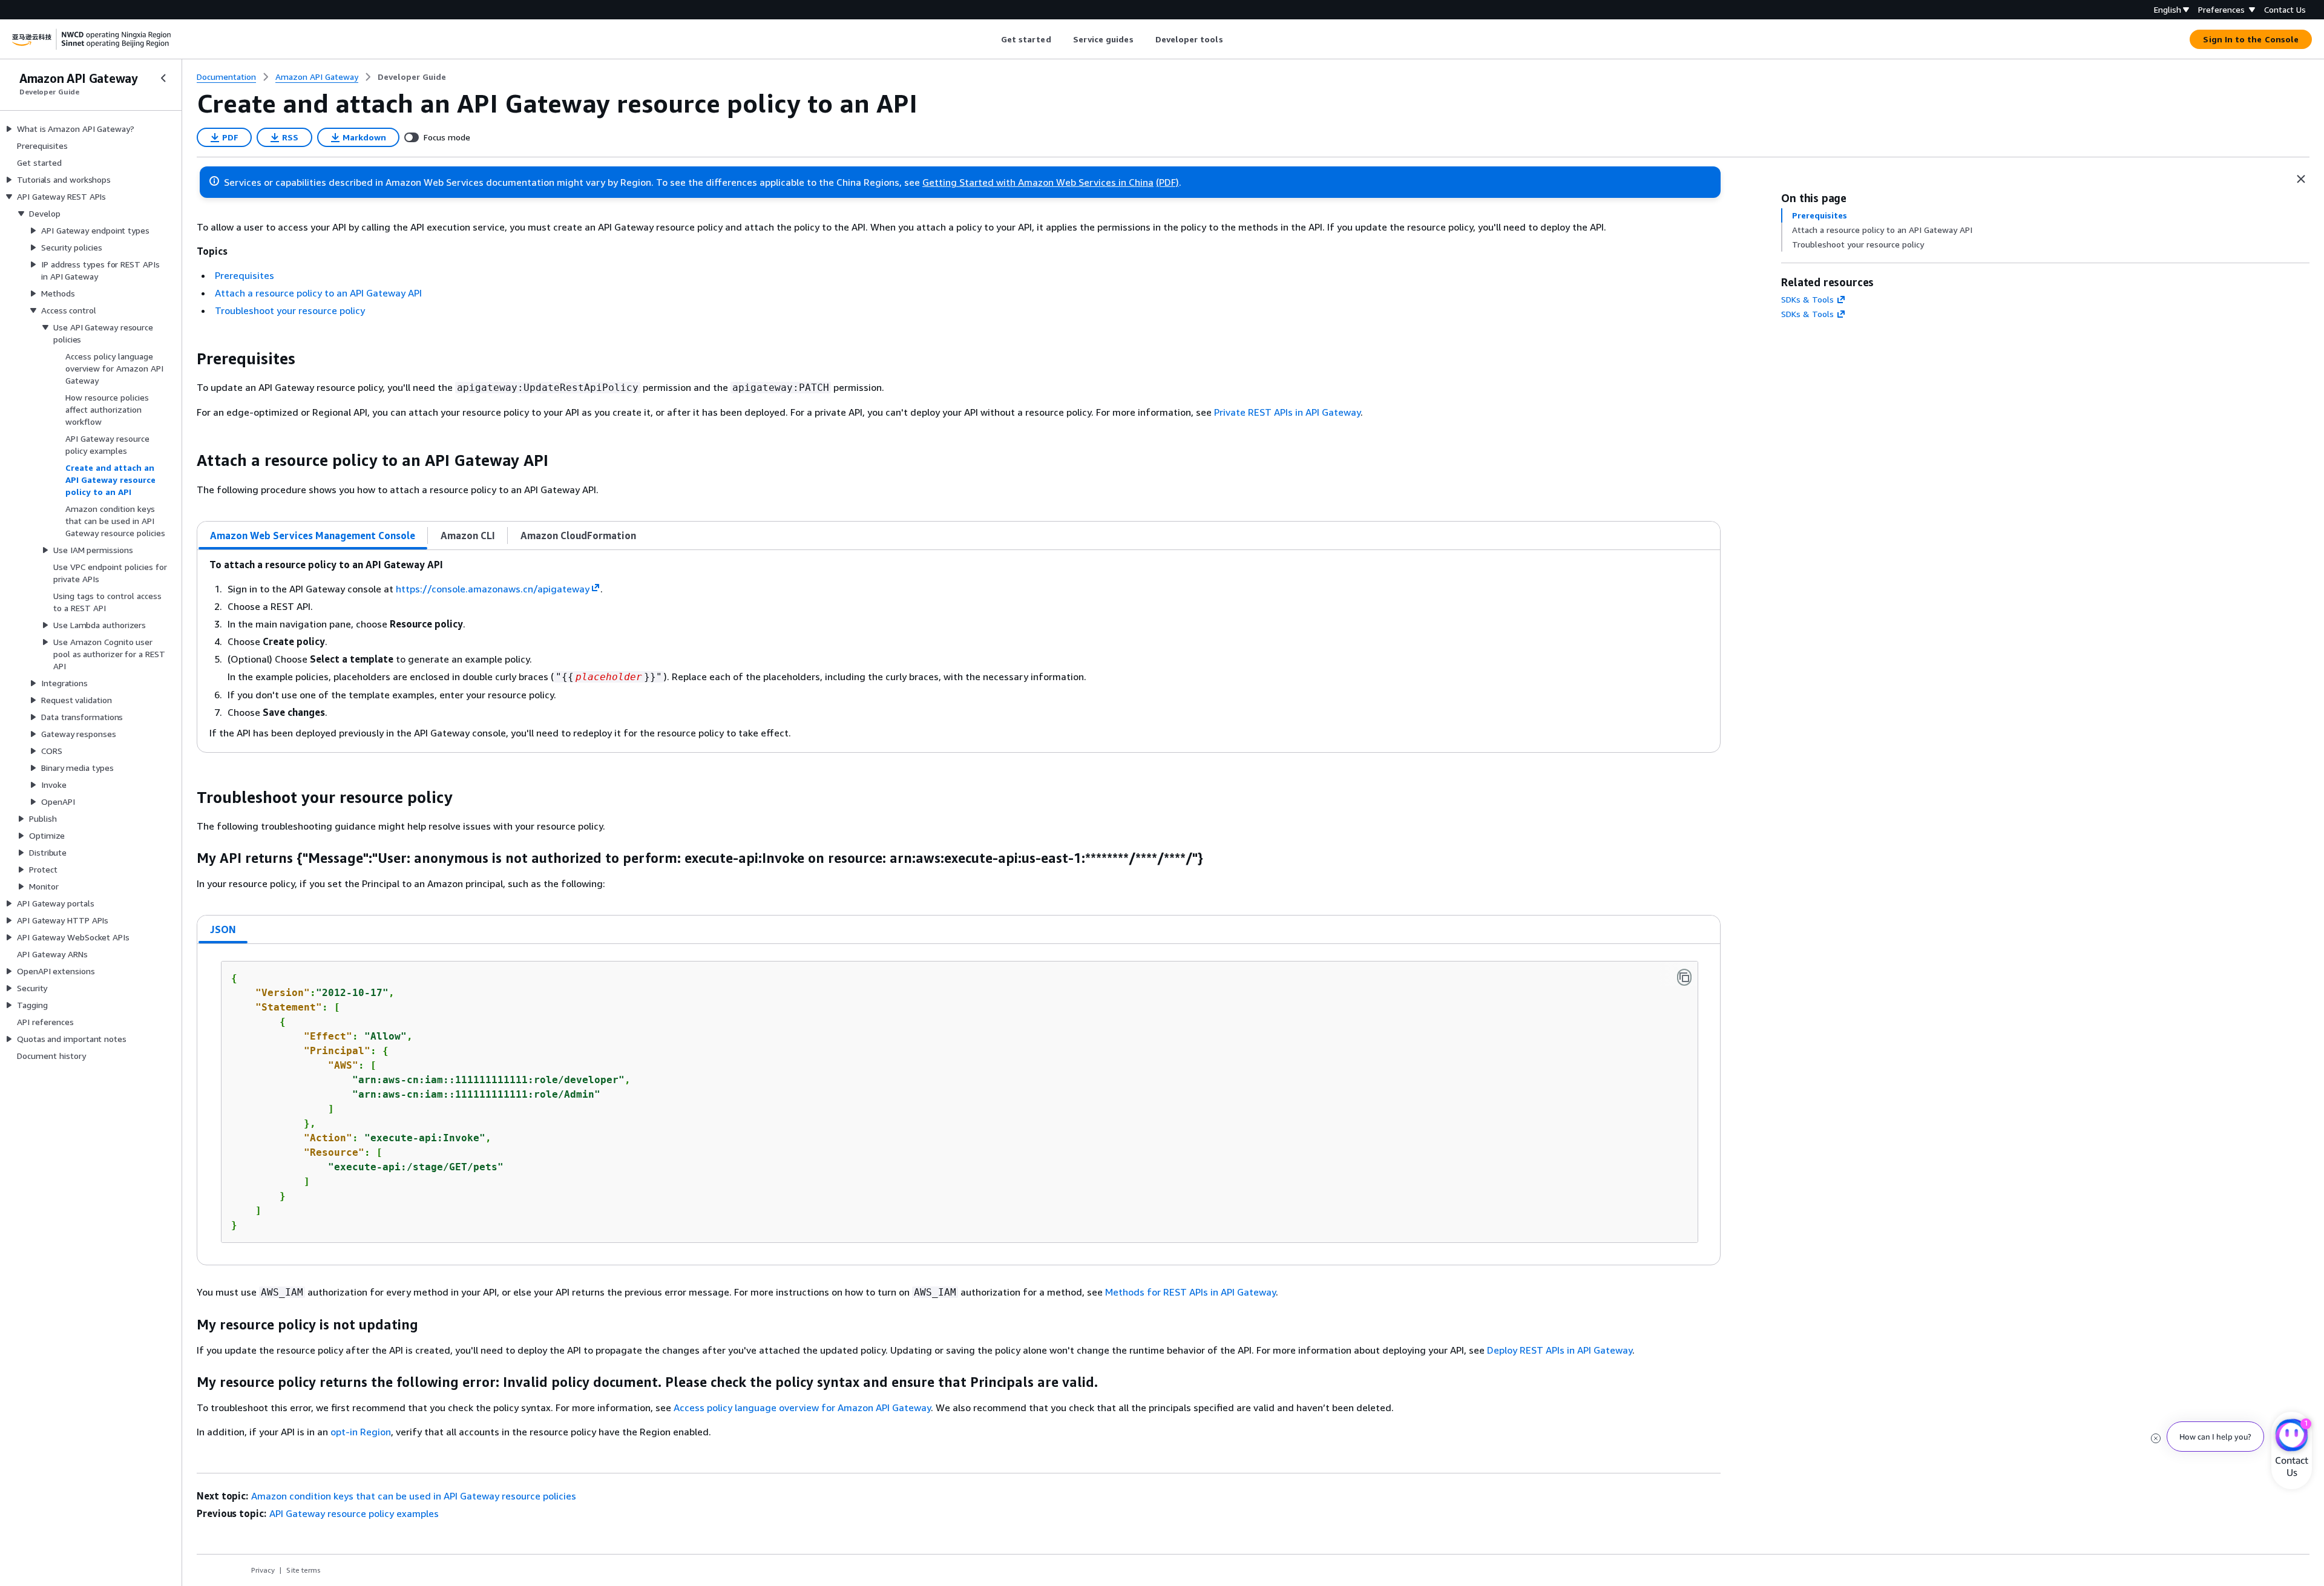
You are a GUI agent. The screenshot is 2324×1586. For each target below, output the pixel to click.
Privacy (263, 1570)
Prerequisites (245, 275)
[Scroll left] (992, 39)
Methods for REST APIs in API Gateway (1190, 1292)
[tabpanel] (959, 651)
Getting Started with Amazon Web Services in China (1038, 182)
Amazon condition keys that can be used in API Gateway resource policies (414, 1496)
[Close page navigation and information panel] (2301, 179)
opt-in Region (361, 1432)
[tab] (313, 536)
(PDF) (1167, 182)
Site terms (304, 1570)
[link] (412, 77)
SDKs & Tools (1807, 299)
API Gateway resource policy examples (354, 1513)
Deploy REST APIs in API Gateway (1560, 1350)
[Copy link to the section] (187, 359)
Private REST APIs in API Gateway (1287, 412)
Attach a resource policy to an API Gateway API (318, 293)
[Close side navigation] (163, 78)
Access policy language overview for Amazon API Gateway (802, 1407)
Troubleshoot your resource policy (290, 310)
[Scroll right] (1232, 39)
